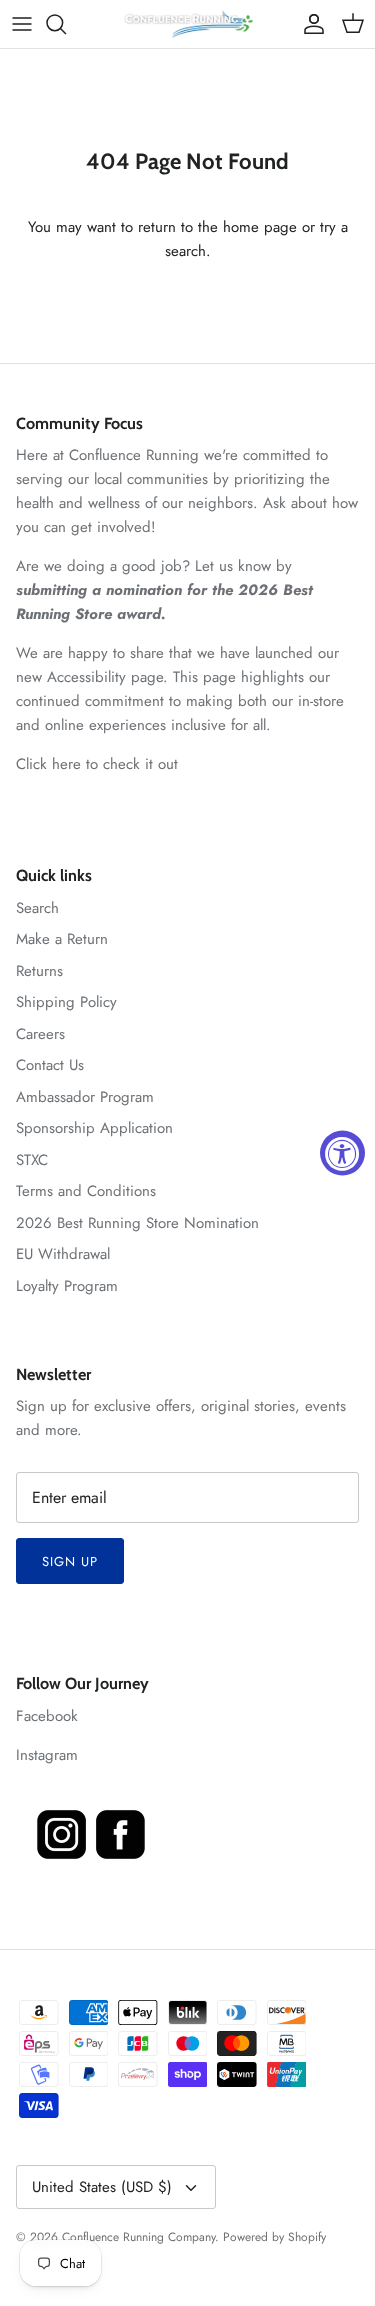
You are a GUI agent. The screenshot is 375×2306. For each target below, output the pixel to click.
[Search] (66, 24)
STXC (32, 1160)
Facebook (47, 1716)
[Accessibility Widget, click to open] (342, 1153)
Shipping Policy (66, 1002)
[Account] (309, 24)
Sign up (70, 1561)
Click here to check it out (97, 764)
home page (260, 227)
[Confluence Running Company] (188, 24)
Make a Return (62, 939)
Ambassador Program (85, 1097)
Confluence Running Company (138, 2237)
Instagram (47, 1755)
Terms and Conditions (86, 1191)
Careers (40, 1034)
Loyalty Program (67, 1286)
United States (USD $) (102, 2187)
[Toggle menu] (22, 24)
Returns (39, 971)
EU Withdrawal (63, 1254)
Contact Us (50, 1065)
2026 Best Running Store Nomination (137, 1223)
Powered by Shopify (274, 2237)
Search (37, 908)
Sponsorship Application (94, 1128)
